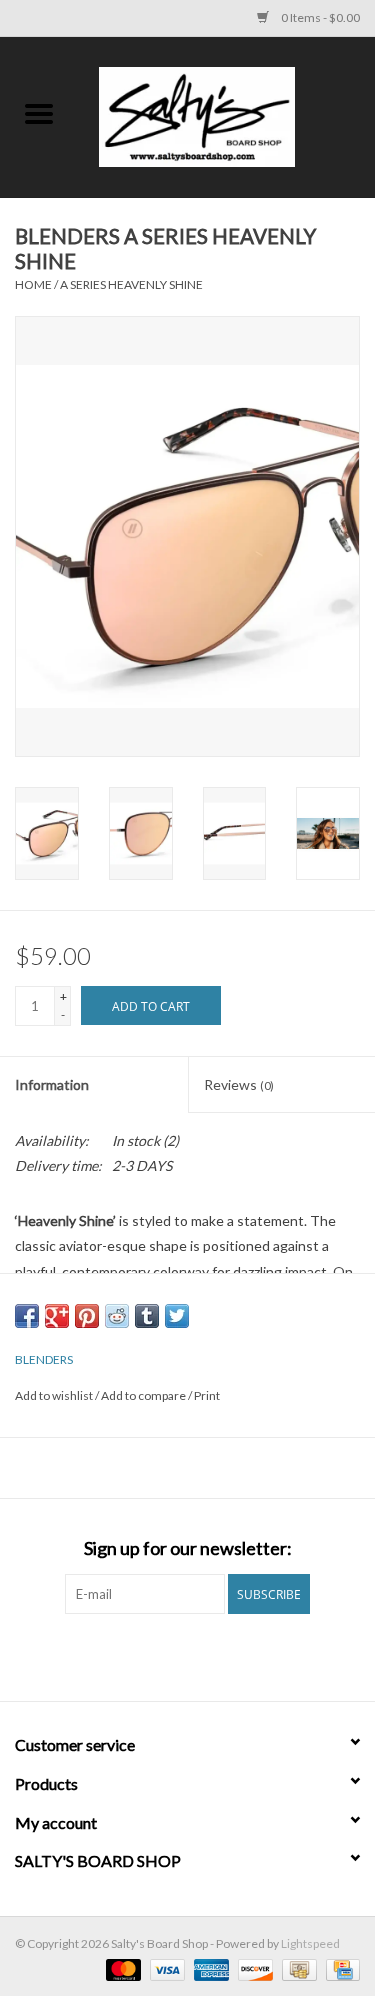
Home (33, 284)
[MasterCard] (121, 1968)
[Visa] (165, 1968)
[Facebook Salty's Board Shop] (170, 1655)
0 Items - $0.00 (319, 17)
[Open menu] (39, 113)
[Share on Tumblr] (147, 1316)
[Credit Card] (339, 1968)
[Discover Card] (253, 1968)
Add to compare (144, 1395)
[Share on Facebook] (27, 1316)
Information (52, 1084)
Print (207, 1395)
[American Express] (209, 1968)
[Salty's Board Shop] (227, 115)
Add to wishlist (55, 1395)
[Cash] (296, 1968)
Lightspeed (310, 1943)
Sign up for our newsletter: (188, 1548)
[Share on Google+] (57, 1316)
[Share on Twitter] (177, 1316)
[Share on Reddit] (117, 1316)
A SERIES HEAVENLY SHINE (131, 284)
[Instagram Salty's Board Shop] (205, 1655)
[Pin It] (87, 1316)
